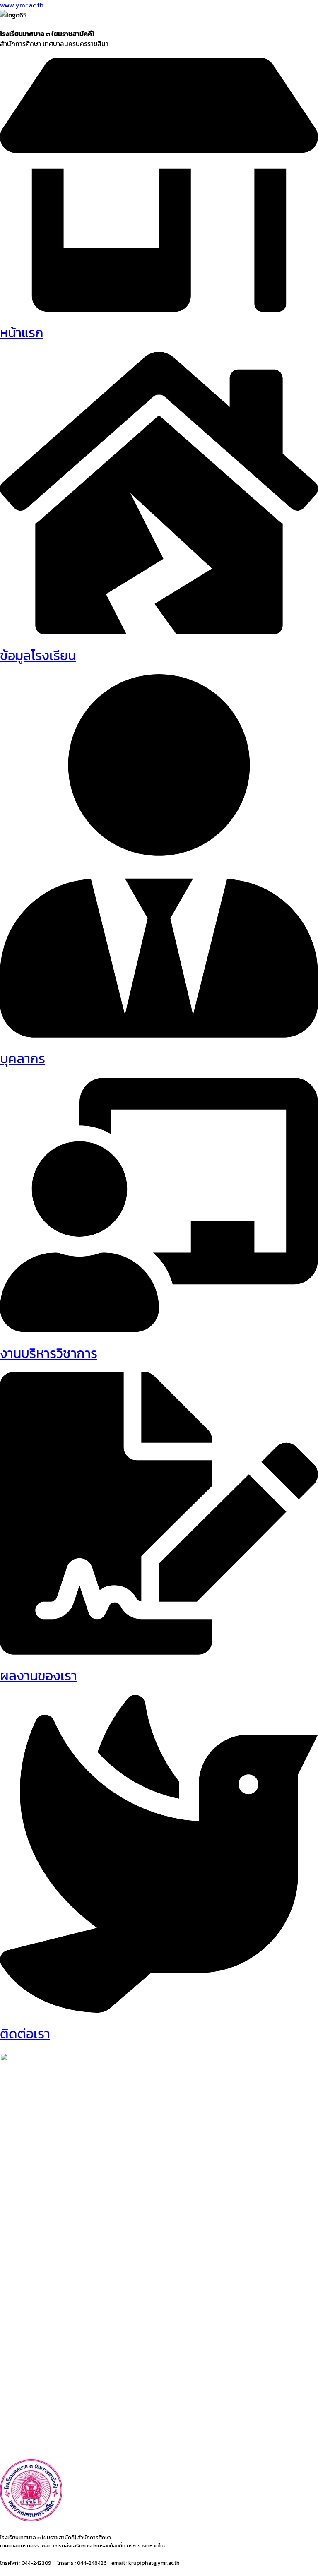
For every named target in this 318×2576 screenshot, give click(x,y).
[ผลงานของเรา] (159, 1652)
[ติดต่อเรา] (159, 2010)
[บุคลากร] (159, 1035)
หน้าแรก (22, 333)
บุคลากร (23, 1059)
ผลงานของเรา (39, 1676)
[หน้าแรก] (159, 309)
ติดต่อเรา (25, 2034)
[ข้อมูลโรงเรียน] (159, 632)
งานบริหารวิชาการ (49, 1353)
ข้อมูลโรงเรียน (38, 656)
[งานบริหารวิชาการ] (159, 1329)
